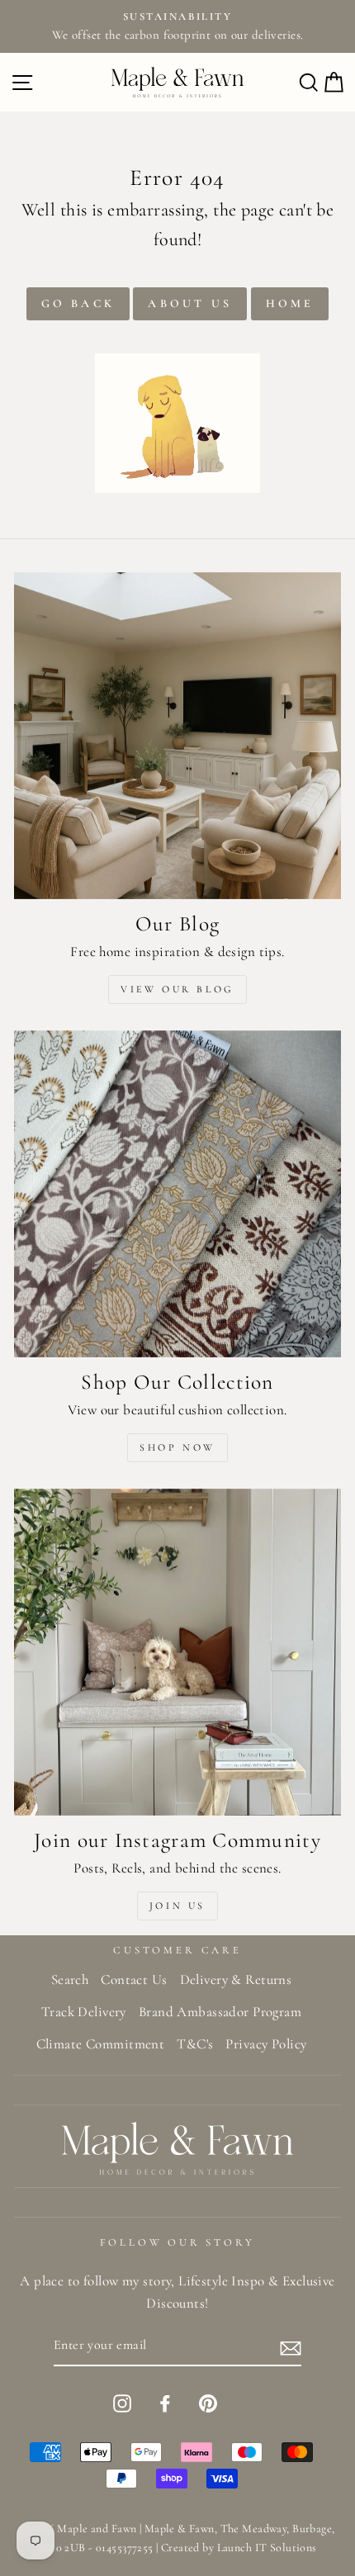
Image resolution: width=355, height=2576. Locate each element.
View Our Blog (177, 989)
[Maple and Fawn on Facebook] (165, 2402)
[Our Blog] (177, 736)
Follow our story (177, 2242)
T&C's (195, 2044)
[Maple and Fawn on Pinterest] (208, 2402)
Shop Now (177, 1447)
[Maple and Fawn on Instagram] (122, 2402)
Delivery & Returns (236, 1979)
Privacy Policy (266, 2044)
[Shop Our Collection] (177, 1194)
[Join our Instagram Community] (177, 1652)
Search (70, 1979)
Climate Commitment (101, 2044)
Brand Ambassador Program (220, 2012)
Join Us (177, 1906)
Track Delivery (84, 2012)
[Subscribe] (291, 2346)
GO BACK (78, 303)
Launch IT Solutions (267, 2548)
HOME (290, 303)
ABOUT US (190, 303)
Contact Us (134, 1979)
